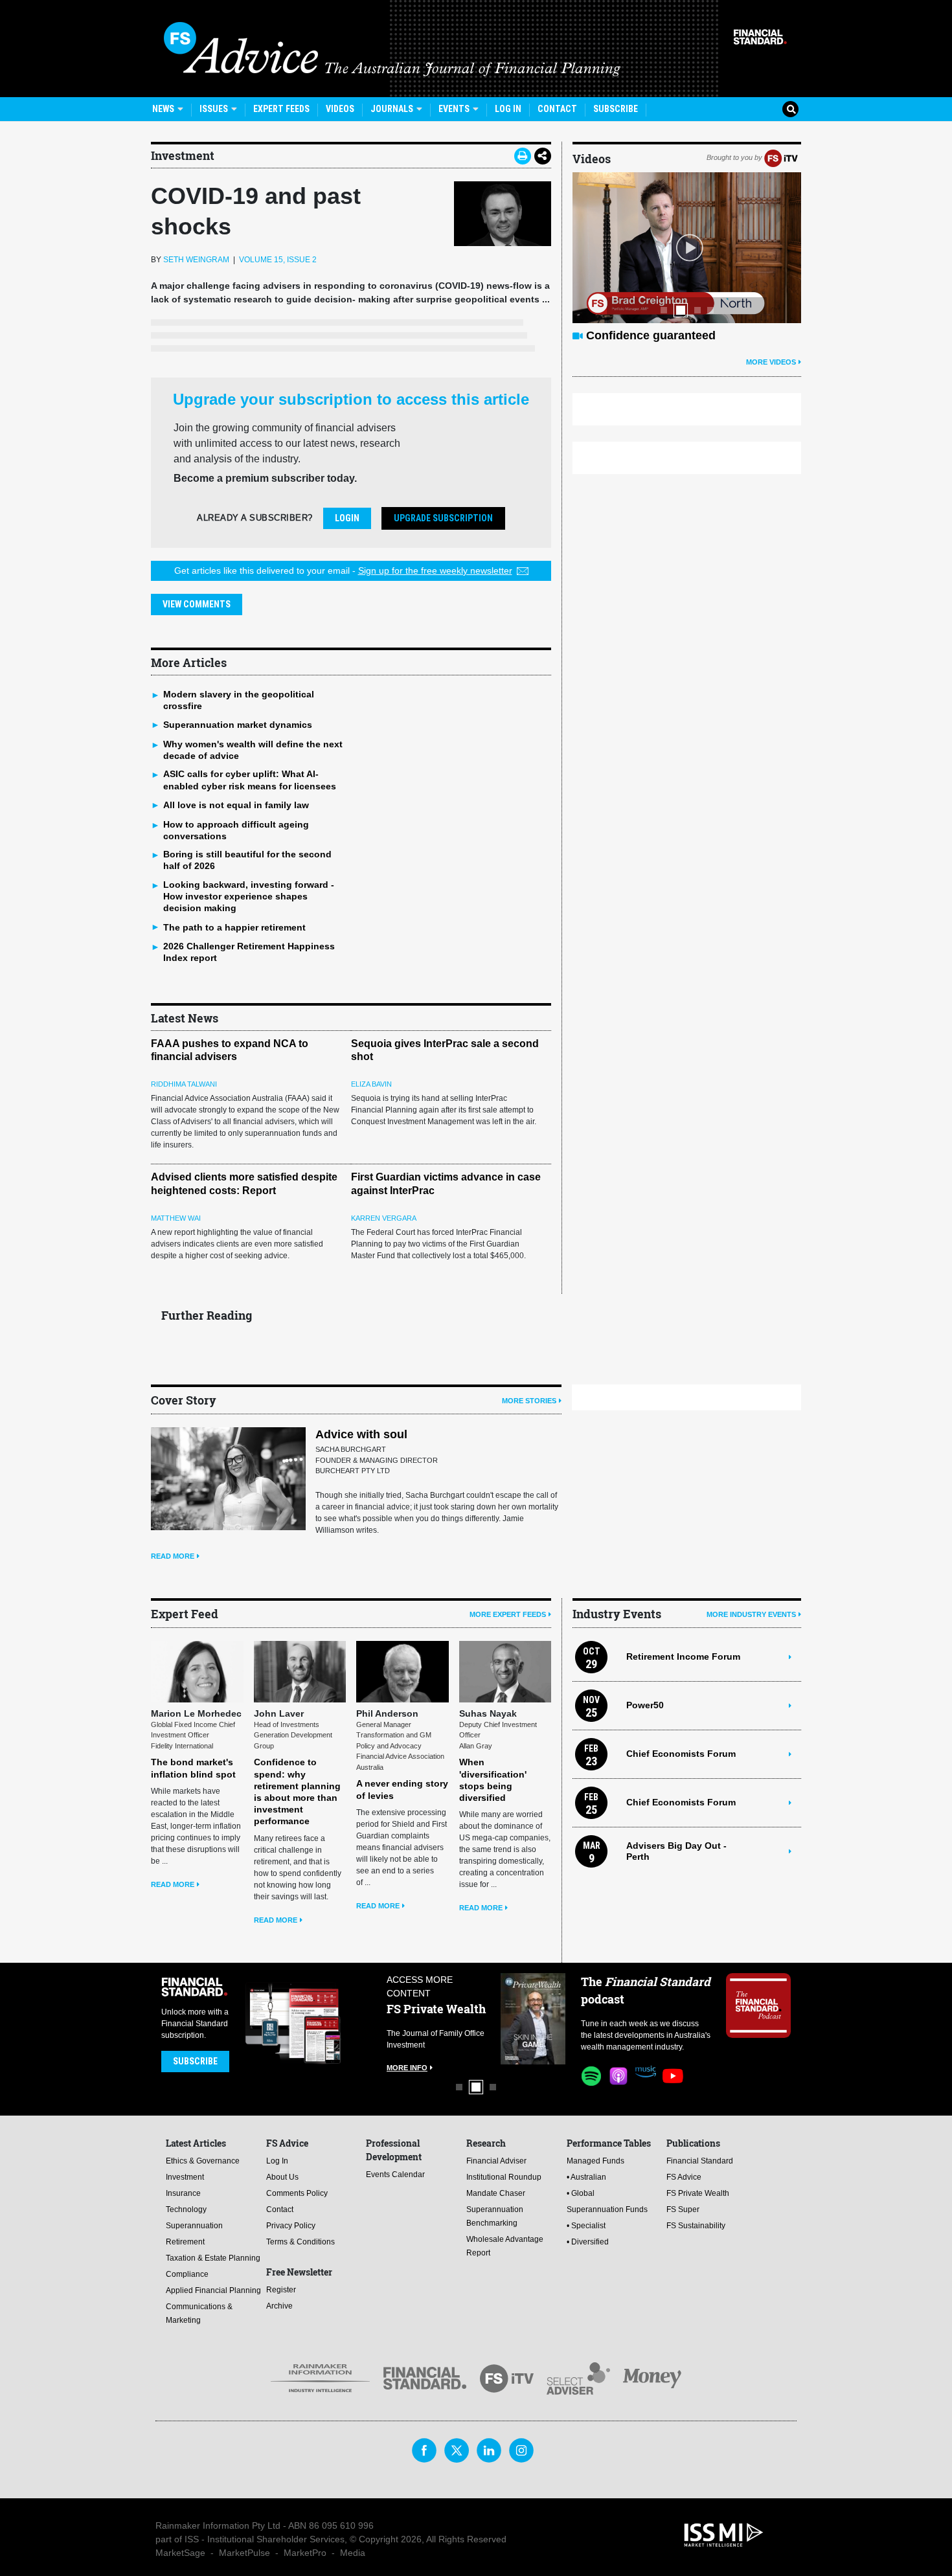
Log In (508, 109)
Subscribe (616, 109)
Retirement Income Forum (683, 1656)
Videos (340, 109)
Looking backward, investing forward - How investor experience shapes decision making (249, 896)
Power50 (645, 1705)
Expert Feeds (281, 109)
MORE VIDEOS (771, 362)
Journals (393, 109)
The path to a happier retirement (234, 927)
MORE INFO (407, 2056)
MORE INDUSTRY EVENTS (751, 1614)
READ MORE (173, 1556)
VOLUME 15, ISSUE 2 (278, 260)
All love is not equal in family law (236, 805)
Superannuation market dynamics (238, 725)
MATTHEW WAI (176, 1218)
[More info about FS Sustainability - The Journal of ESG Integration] (533, 2019)
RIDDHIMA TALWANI (184, 1084)
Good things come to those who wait (688, 335)
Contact (557, 109)
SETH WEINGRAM (196, 260)
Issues (215, 109)
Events (455, 109)
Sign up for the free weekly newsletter (435, 571)
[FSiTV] (781, 157)
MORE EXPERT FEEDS (508, 1614)
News (164, 109)
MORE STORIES (529, 1401)
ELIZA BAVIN (371, 1084)
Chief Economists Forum (681, 1754)
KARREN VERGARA (384, 1218)
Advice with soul (361, 1434)
